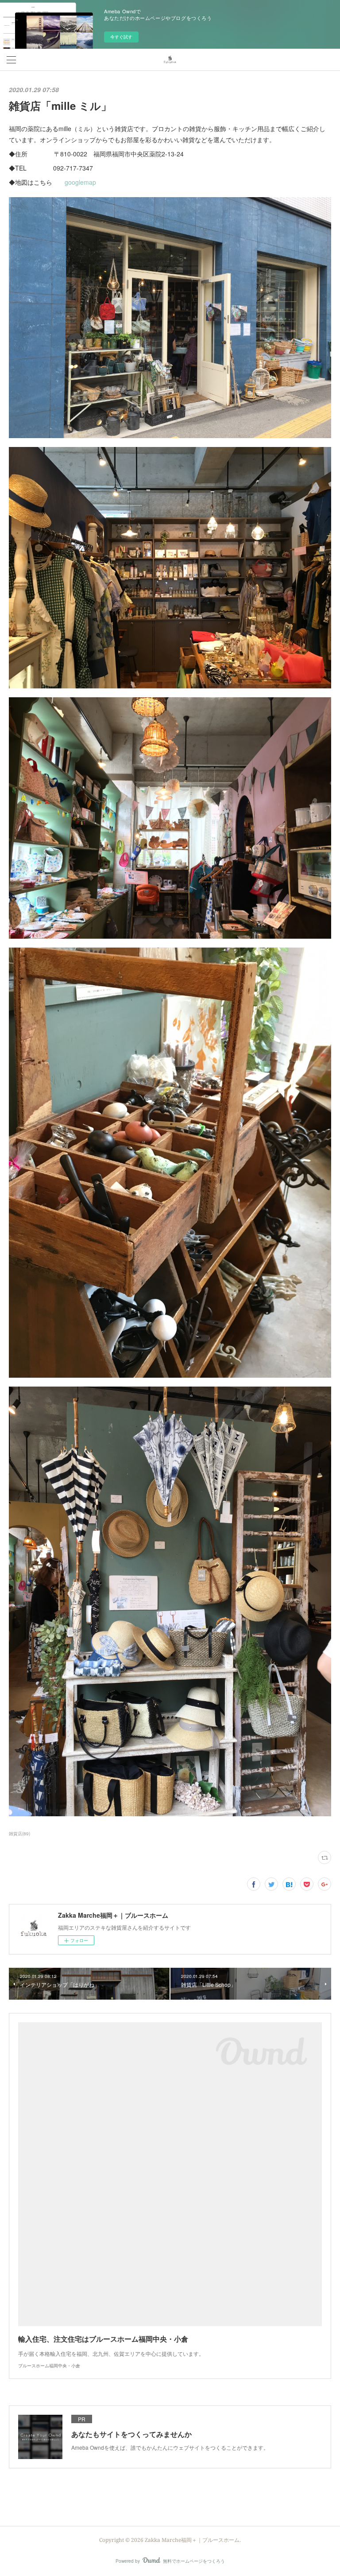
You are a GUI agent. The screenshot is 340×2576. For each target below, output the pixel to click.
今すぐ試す (121, 37)
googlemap (80, 182)
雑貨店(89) (19, 1834)
